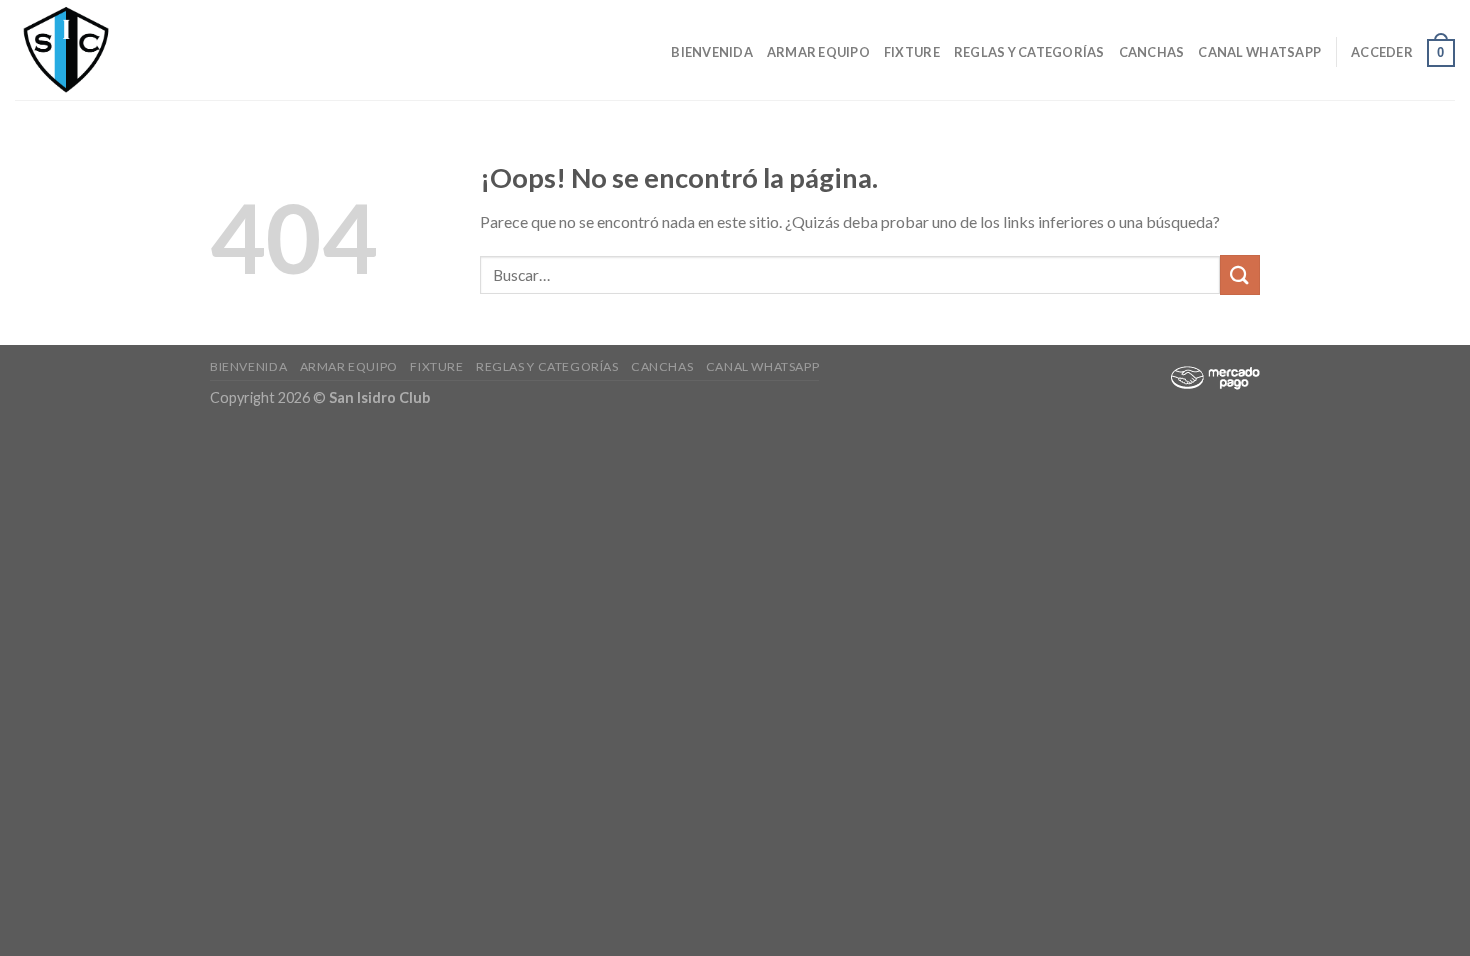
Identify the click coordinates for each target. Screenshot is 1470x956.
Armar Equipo (818, 52)
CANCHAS (1152, 52)
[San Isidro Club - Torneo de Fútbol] (115, 50)
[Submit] (1240, 274)
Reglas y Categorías (1029, 52)
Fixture (912, 52)
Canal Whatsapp (1259, 52)
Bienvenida (712, 52)
